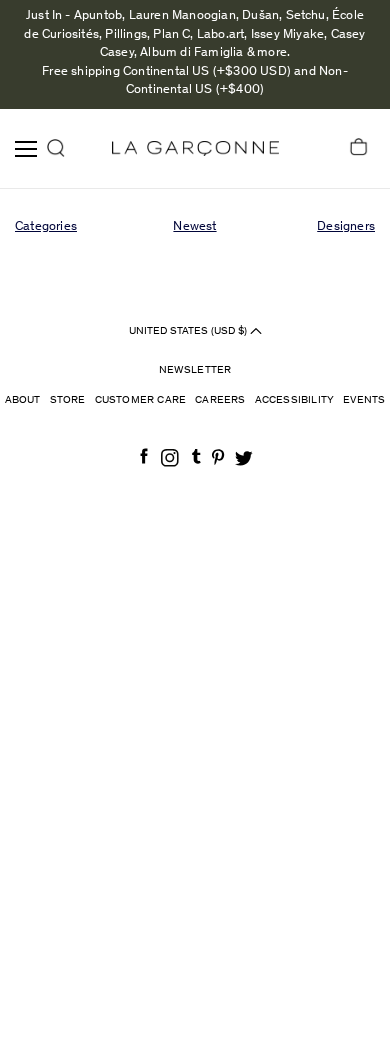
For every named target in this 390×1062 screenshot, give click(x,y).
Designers (346, 227)
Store (68, 400)
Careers (220, 400)
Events (364, 400)
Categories (46, 227)
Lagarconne (195, 148)
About (23, 400)
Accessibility (295, 400)
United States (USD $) (189, 330)
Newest (194, 227)
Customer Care (141, 400)
